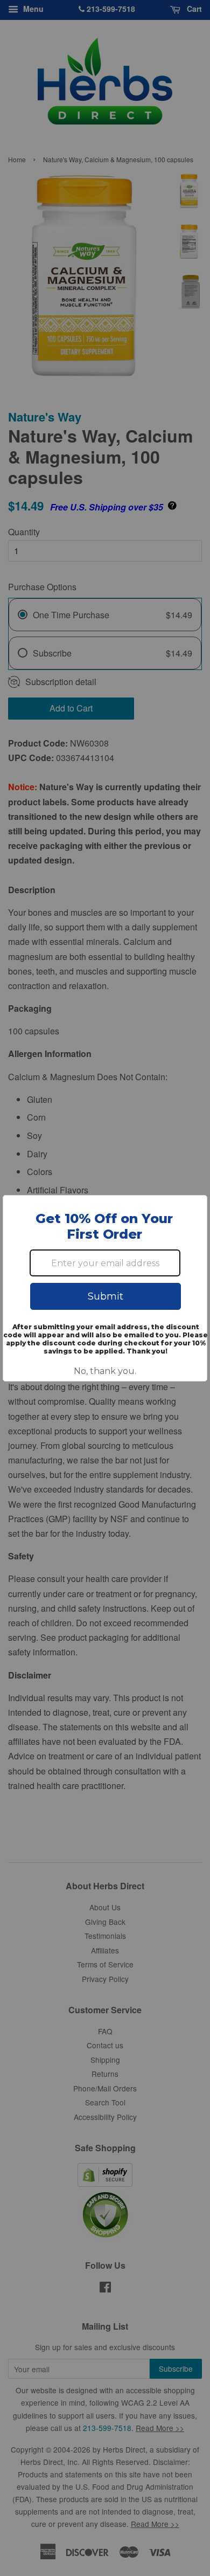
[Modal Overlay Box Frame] (105, 1288)
